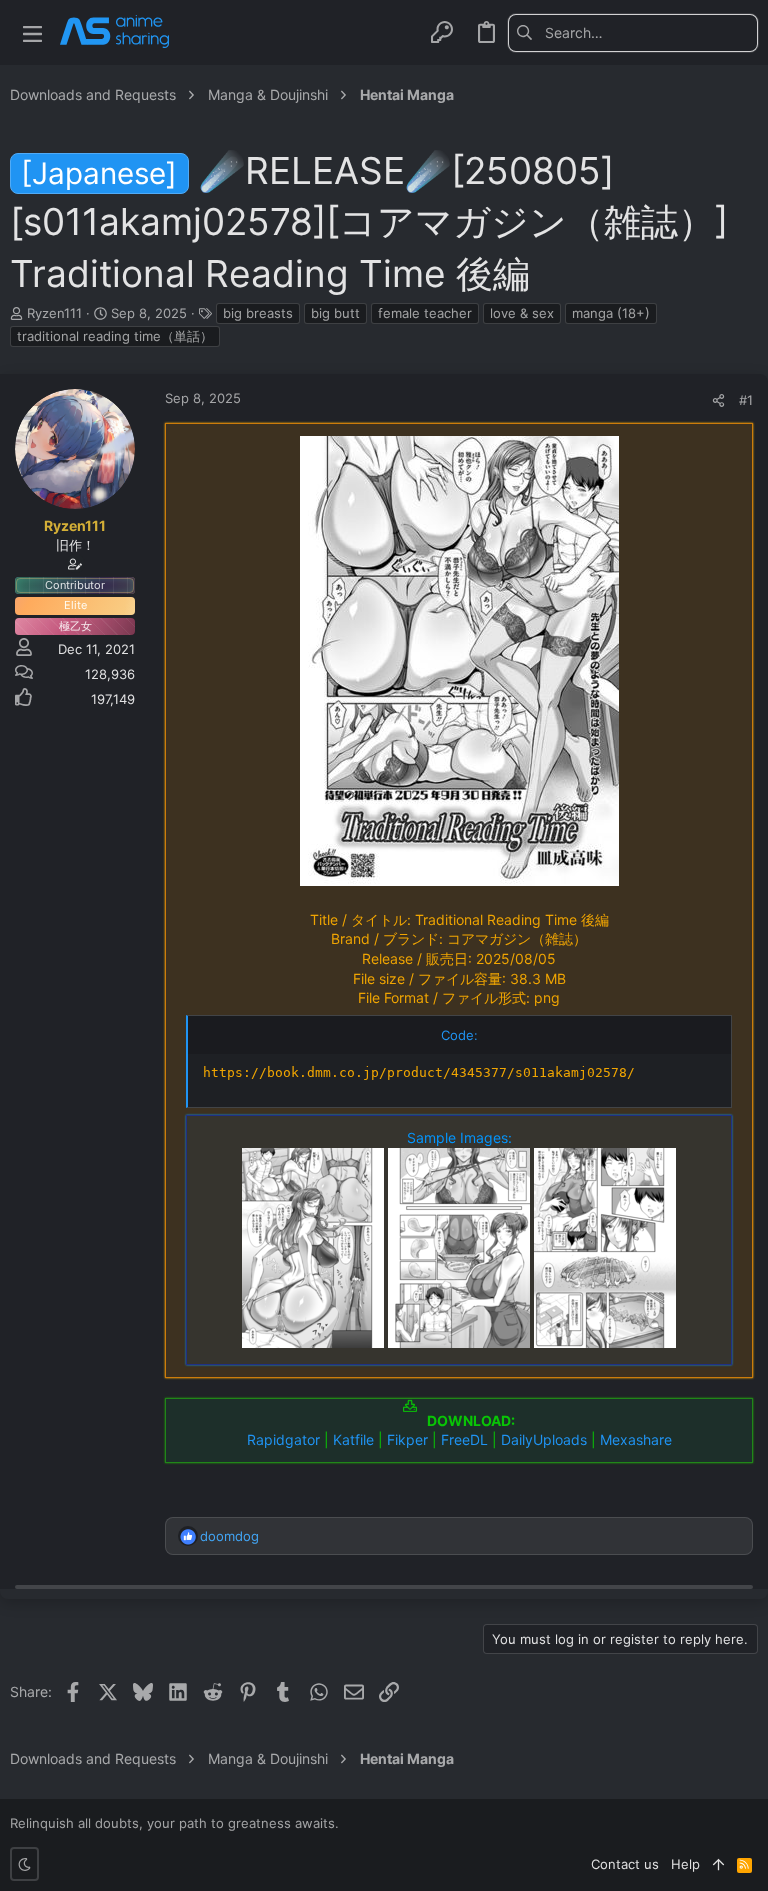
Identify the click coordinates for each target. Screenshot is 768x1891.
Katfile (353, 1439)
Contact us (625, 1864)
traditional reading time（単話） (115, 336)
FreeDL (464, 1439)
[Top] (718, 1864)
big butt (335, 313)
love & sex (522, 313)
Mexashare (636, 1439)
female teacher (425, 313)
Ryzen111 (54, 313)
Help (685, 1864)
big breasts (258, 313)
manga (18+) (611, 313)
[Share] (718, 400)
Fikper (407, 1439)
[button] (32, 32)
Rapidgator (283, 1439)
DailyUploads (544, 1439)
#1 (746, 400)
